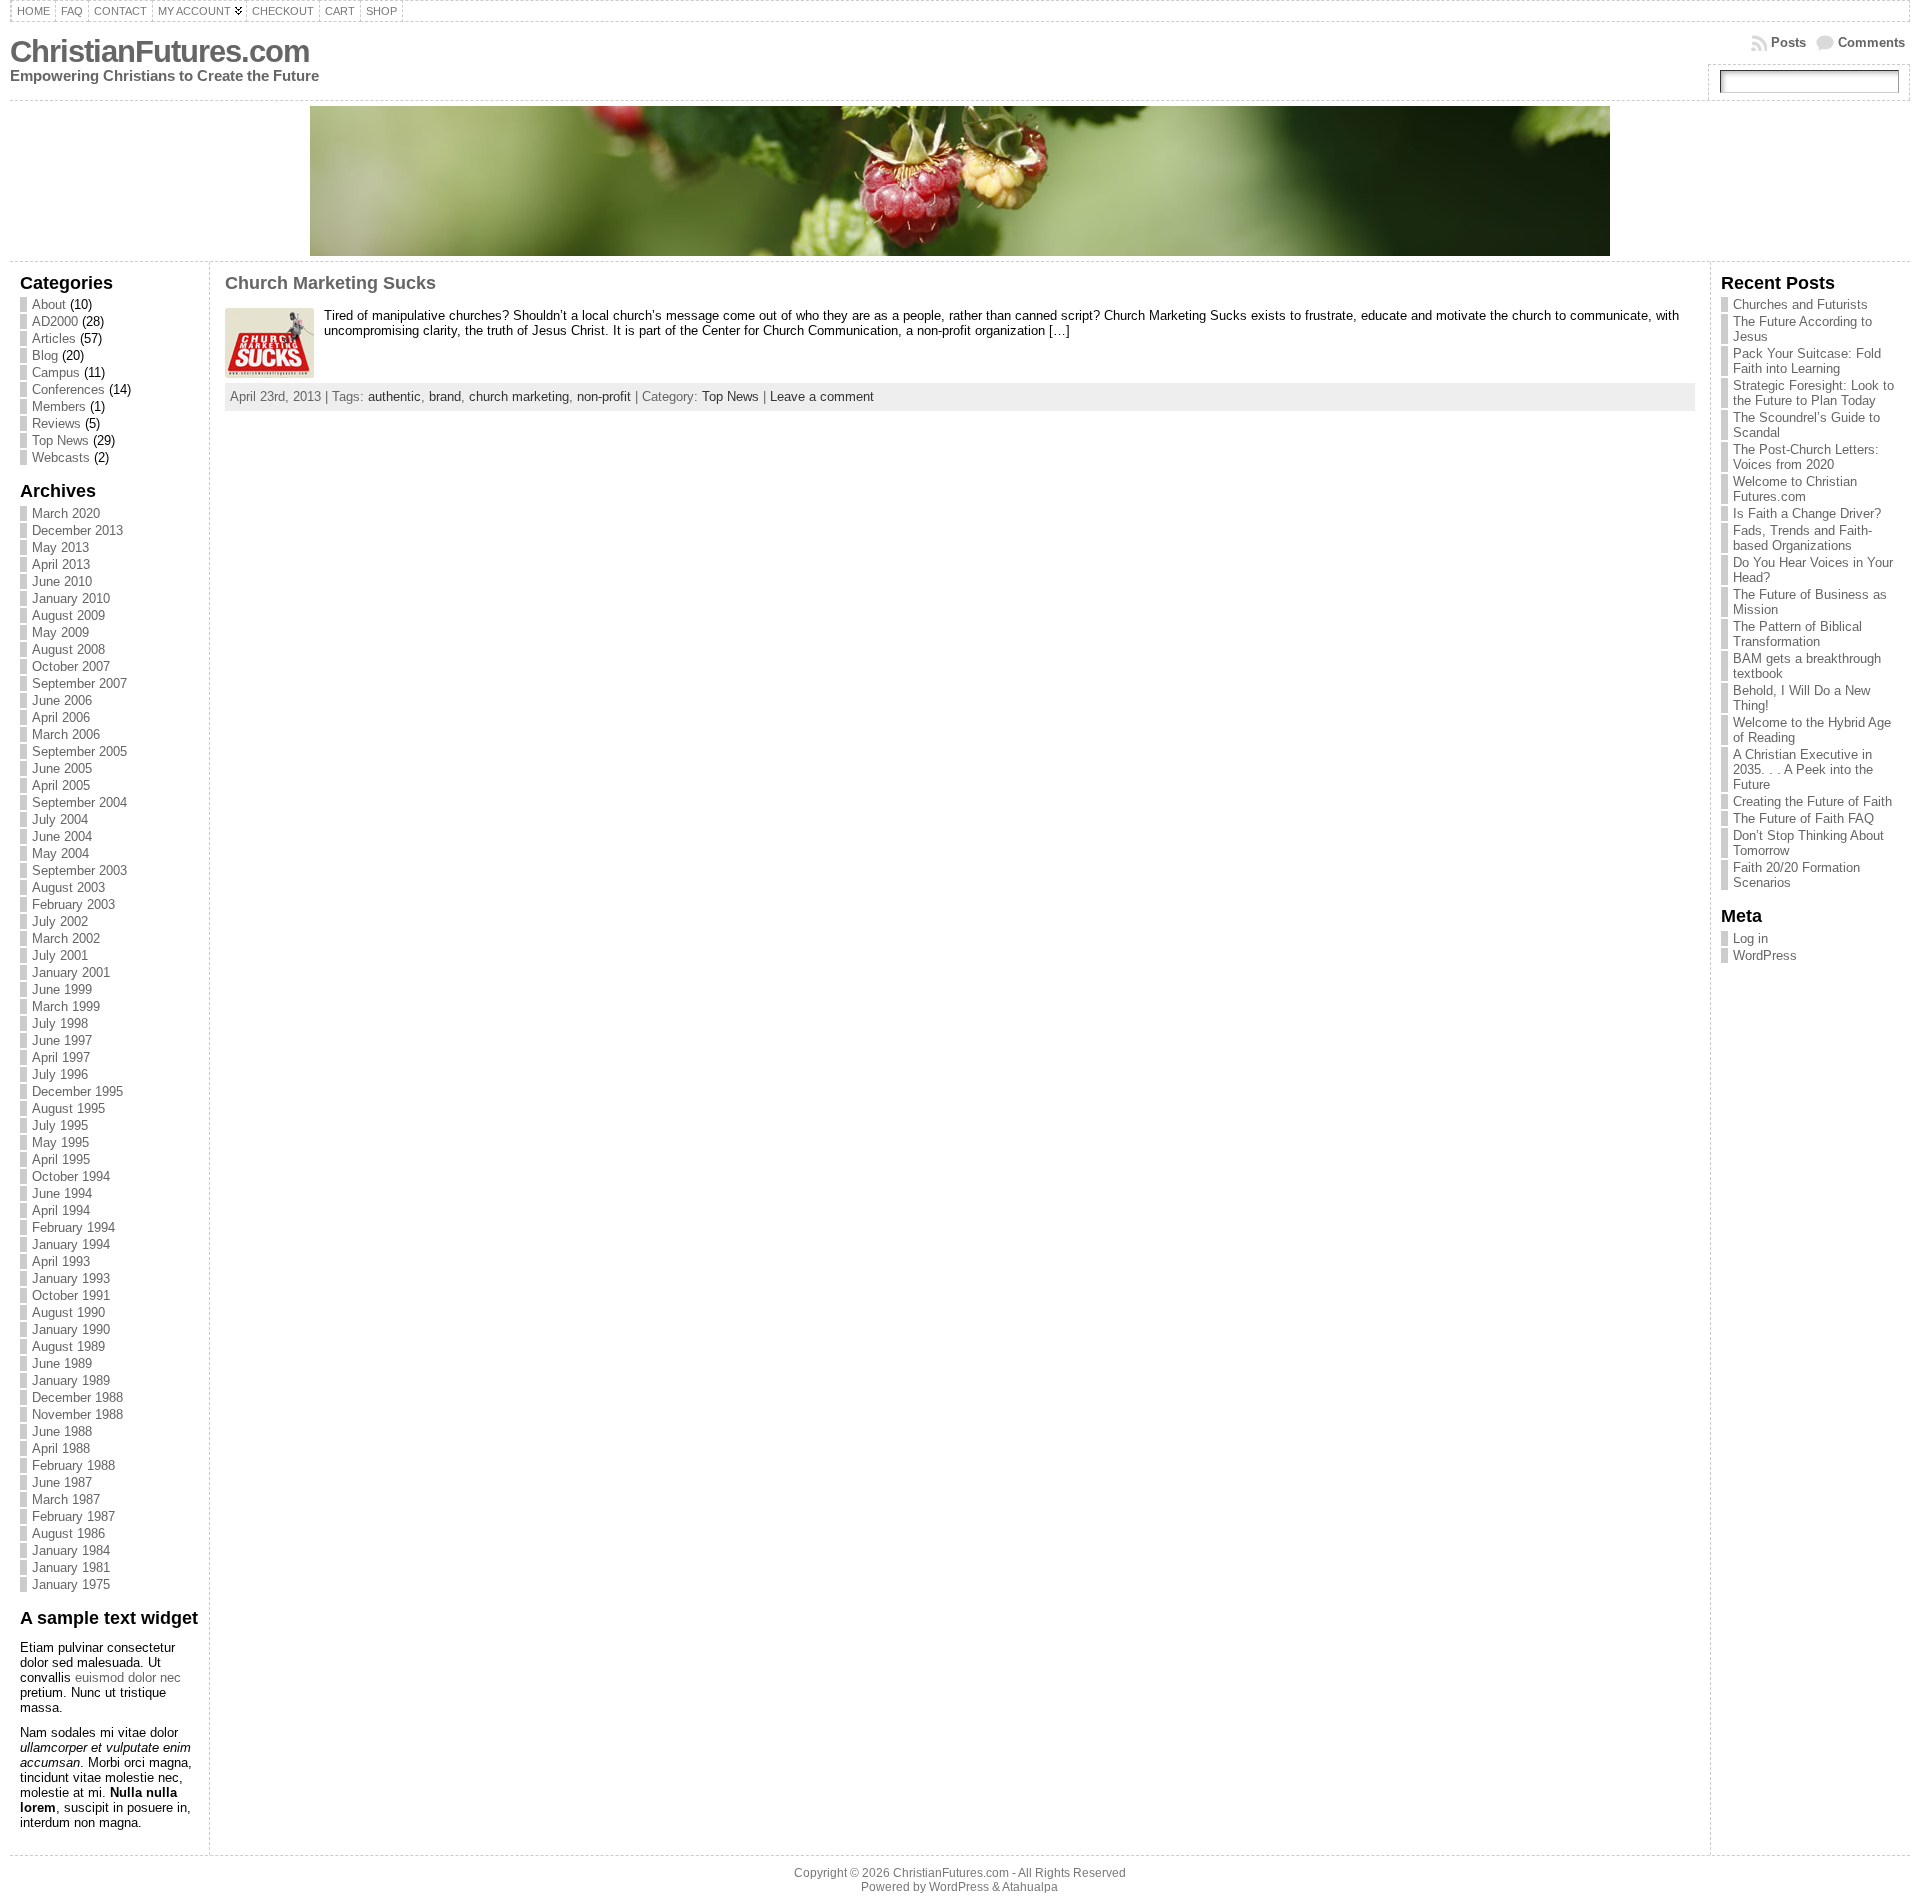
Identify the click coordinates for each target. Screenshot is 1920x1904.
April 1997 (61, 1057)
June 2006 (62, 700)
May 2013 (60, 547)
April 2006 (61, 717)
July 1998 (60, 1023)
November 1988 (77, 1414)
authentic (394, 396)
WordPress (1765, 955)
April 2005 (61, 785)
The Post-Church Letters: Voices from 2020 (1806, 457)
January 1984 (71, 1550)
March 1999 (66, 1006)
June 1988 (62, 1431)
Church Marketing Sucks (330, 283)
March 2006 (66, 734)
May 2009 (60, 632)
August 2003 (68, 887)
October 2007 (71, 666)
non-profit (604, 396)
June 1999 (62, 989)
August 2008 (68, 649)
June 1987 (62, 1482)
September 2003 (79, 870)
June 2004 (62, 836)
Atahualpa (1030, 1887)
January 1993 (71, 1278)
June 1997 (62, 1040)
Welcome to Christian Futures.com (1795, 489)
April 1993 (61, 1261)
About (49, 304)
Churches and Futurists (1800, 304)
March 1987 (66, 1499)
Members (59, 406)
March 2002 (66, 938)
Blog (45, 355)
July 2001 (60, 955)
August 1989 (68, 1346)
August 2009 (68, 615)
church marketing (519, 396)
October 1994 (71, 1176)
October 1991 (71, 1295)
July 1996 (60, 1074)
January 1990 (71, 1329)
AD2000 (55, 321)
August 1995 (68, 1108)
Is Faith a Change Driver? (1807, 513)
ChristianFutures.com (160, 51)
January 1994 (71, 1244)
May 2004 (60, 853)
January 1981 (71, 1567)
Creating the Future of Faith (1812, 801)
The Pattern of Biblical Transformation (1797, 634)
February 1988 (73, 1465)
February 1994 (73, 1227)
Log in (1750, 938)
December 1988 (77, 1397)
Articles (54, 338)
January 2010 (71, 598)
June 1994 (62, 1193)
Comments (1871, 42)
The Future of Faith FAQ (1803, 818)
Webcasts (61, 457)
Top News (60, 440)
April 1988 (61, 1448)
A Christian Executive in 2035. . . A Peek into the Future (1803, 769)
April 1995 (61, 1159)
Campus (56, 372)
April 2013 (61, 564)
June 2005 (62, 768)
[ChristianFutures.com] (960, 181)
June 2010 (62, 581)
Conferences (68, 389)
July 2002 (60, 921)
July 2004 (60, 819)
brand (445, 396)
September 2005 (79, 751)
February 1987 (73, 1516)
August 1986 (68, 1533)
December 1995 (77, 1091)
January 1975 (71, 1584)
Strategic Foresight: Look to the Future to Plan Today (1813, 393)
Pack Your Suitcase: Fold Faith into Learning (1807, 361)
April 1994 (61, 1210)
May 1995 (60, 1142)
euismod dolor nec (128, 1677)
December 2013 (77, 530)
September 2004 (79, 802)
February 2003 (73, 904)
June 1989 (62, 1363)
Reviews (56, 423)
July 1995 (60, 1125)
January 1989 (71, 1380)
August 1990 (68, 1312)
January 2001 (71, 972)
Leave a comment (822, 396)
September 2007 (79, 683)
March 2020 (66, 513)
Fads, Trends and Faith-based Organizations (1802, 538)
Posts (1788, 42)
